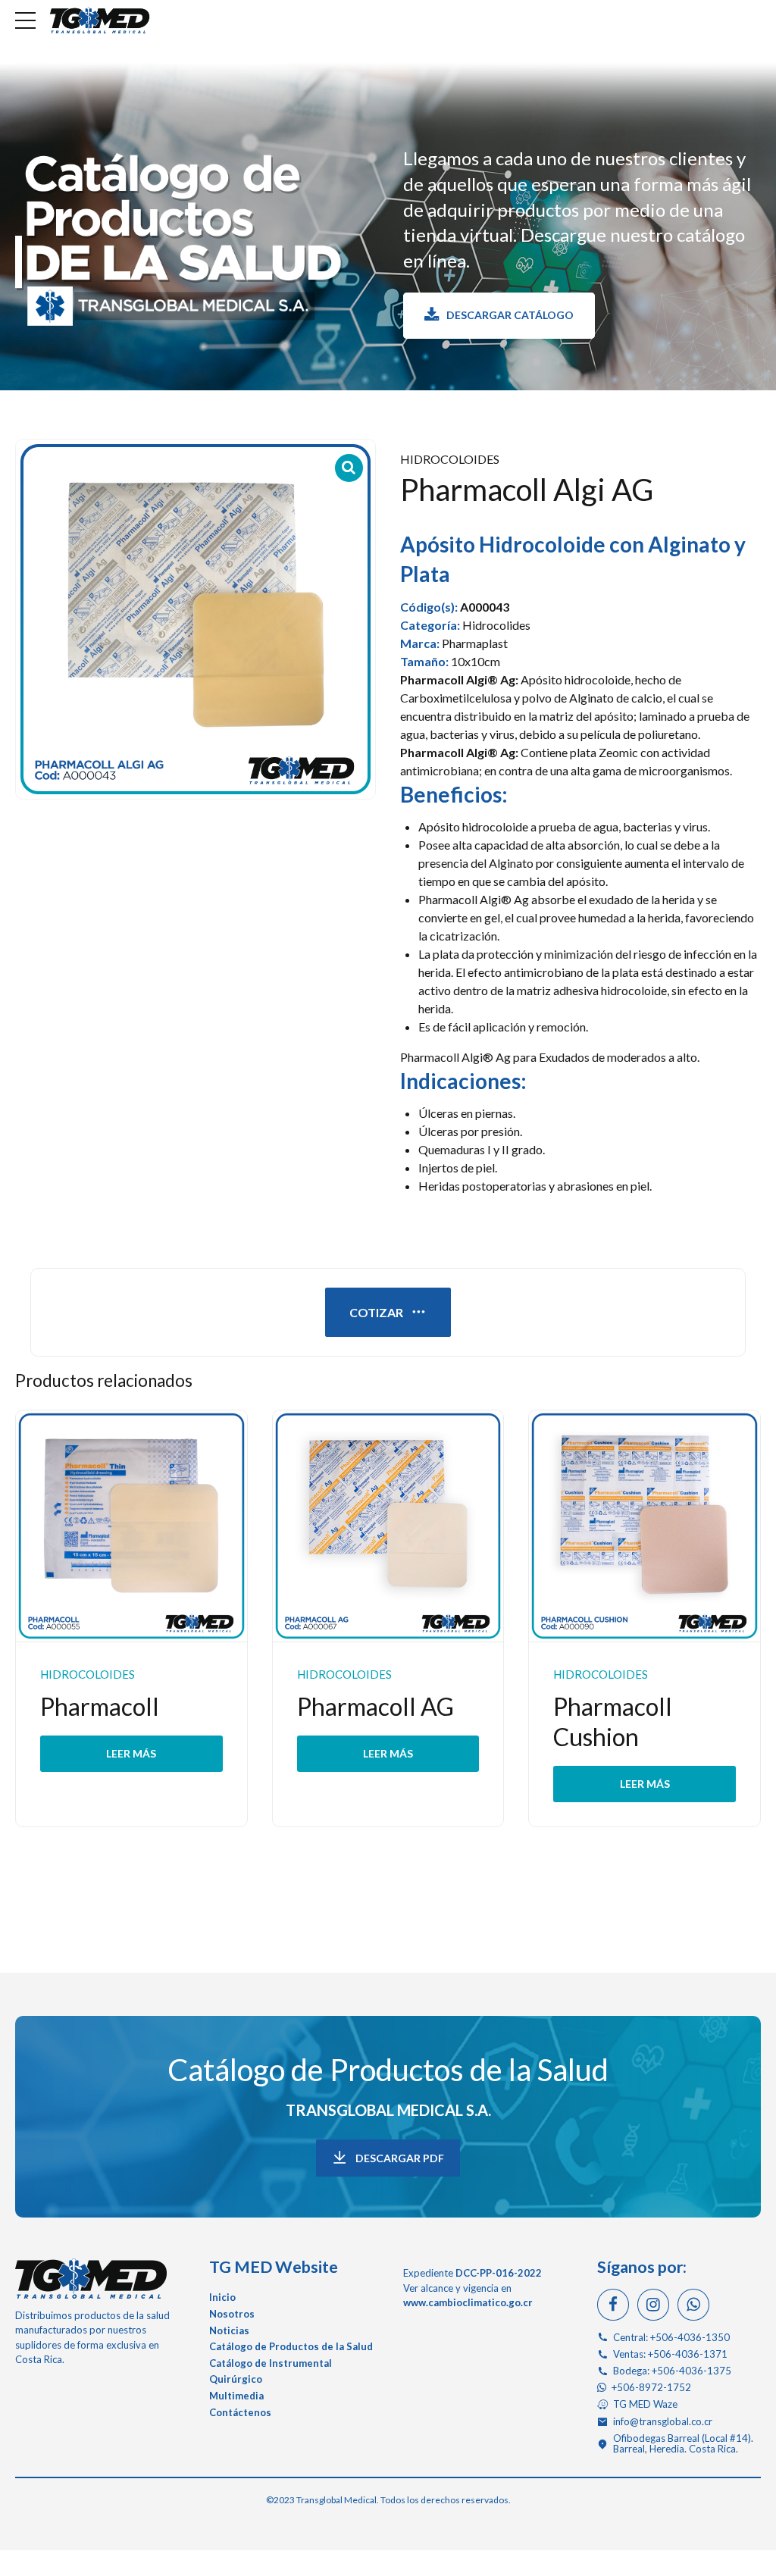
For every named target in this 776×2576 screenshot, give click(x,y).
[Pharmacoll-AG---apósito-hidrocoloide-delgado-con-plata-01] (388, 1526)
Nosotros (232, 2314)
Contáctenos (240, 2412)
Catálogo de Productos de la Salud (388, 2070)
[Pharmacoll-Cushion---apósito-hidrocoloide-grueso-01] (645, 1526)
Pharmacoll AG (375, 1706)
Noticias (229, 2330)
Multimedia (236, 2396)
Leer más (131, 1753)
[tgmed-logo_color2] (91, 2278)
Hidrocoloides (450, 459)
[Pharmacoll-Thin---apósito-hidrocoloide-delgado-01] (131, 1526)
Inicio (222, 2297)
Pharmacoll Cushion (613, 1722)
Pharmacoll (100, 1706)
